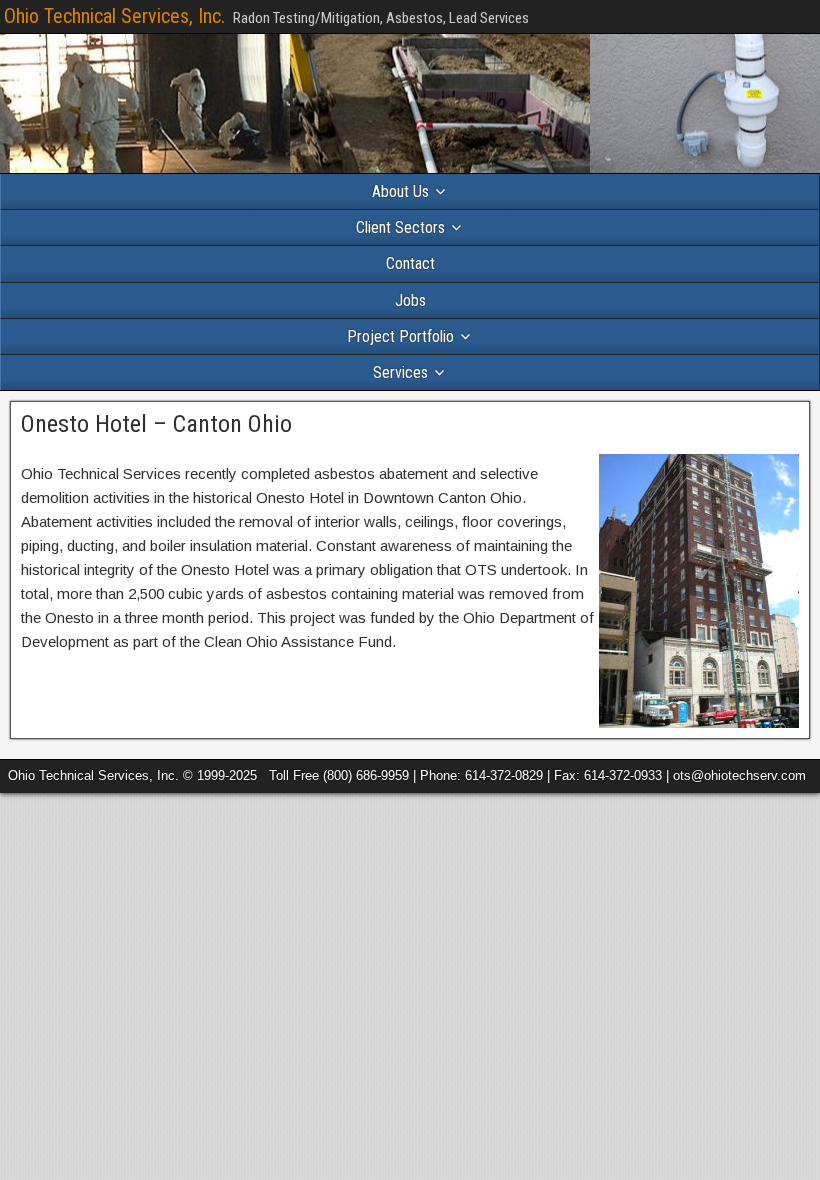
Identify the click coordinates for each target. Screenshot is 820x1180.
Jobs (410, 300)
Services (400, 372)
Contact (410, 263)
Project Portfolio (400, 336)
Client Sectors (400, 227)
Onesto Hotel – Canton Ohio (156, 424)
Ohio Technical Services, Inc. (114, 16)
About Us (400, 191)
